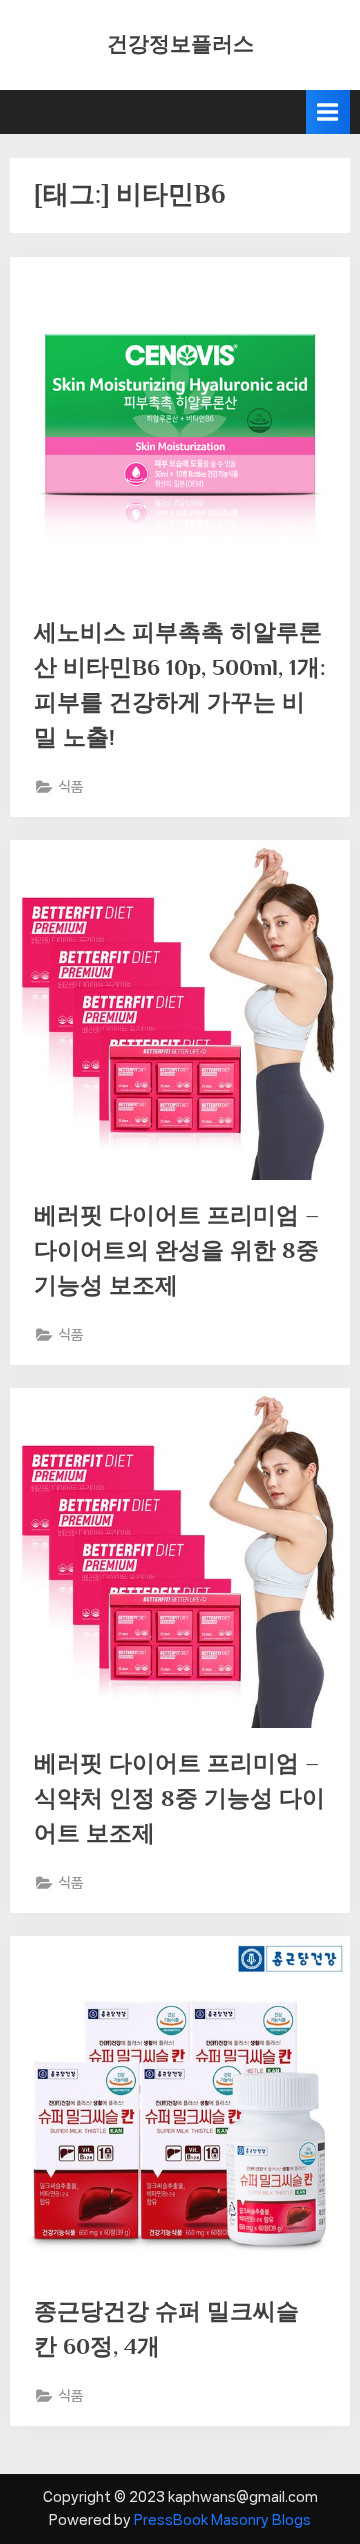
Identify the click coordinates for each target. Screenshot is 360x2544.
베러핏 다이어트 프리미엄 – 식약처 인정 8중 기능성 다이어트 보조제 (179, 1798)
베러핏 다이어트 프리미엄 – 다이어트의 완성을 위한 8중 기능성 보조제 (177, 1250)
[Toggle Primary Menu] (328, 111)
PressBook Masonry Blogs (222, 2520)
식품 (71, 786)
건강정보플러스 (180, 44)
